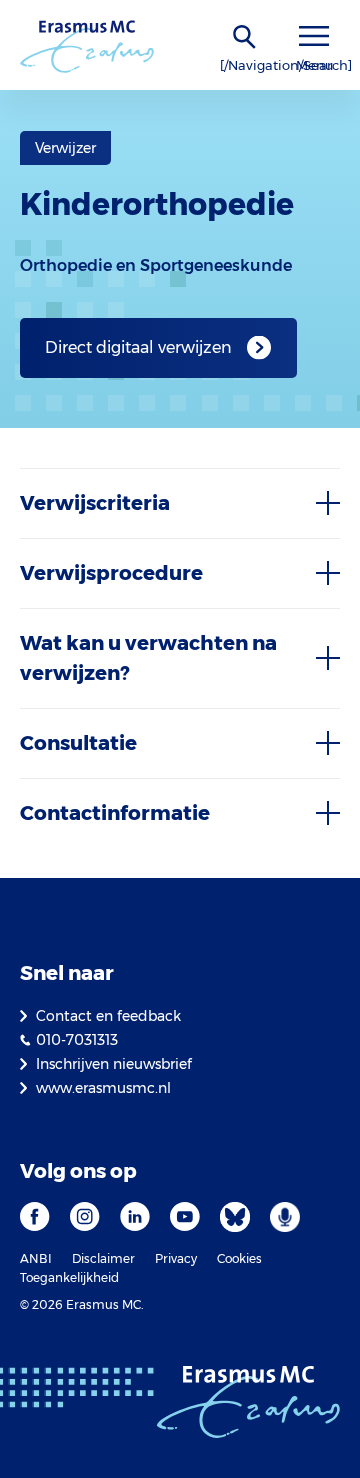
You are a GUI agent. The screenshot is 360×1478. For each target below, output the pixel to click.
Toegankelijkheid (69, 1277)
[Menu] (314, 36)
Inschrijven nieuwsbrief (114, 1064)
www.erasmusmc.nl (103, 1088)
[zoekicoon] (245, 37)
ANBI (36, 1258)
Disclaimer (103, 1258)
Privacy (176, 1258)
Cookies (239, 1258)
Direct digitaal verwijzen (138, 347)
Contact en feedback (108, 1016)
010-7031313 (77, 1040)
